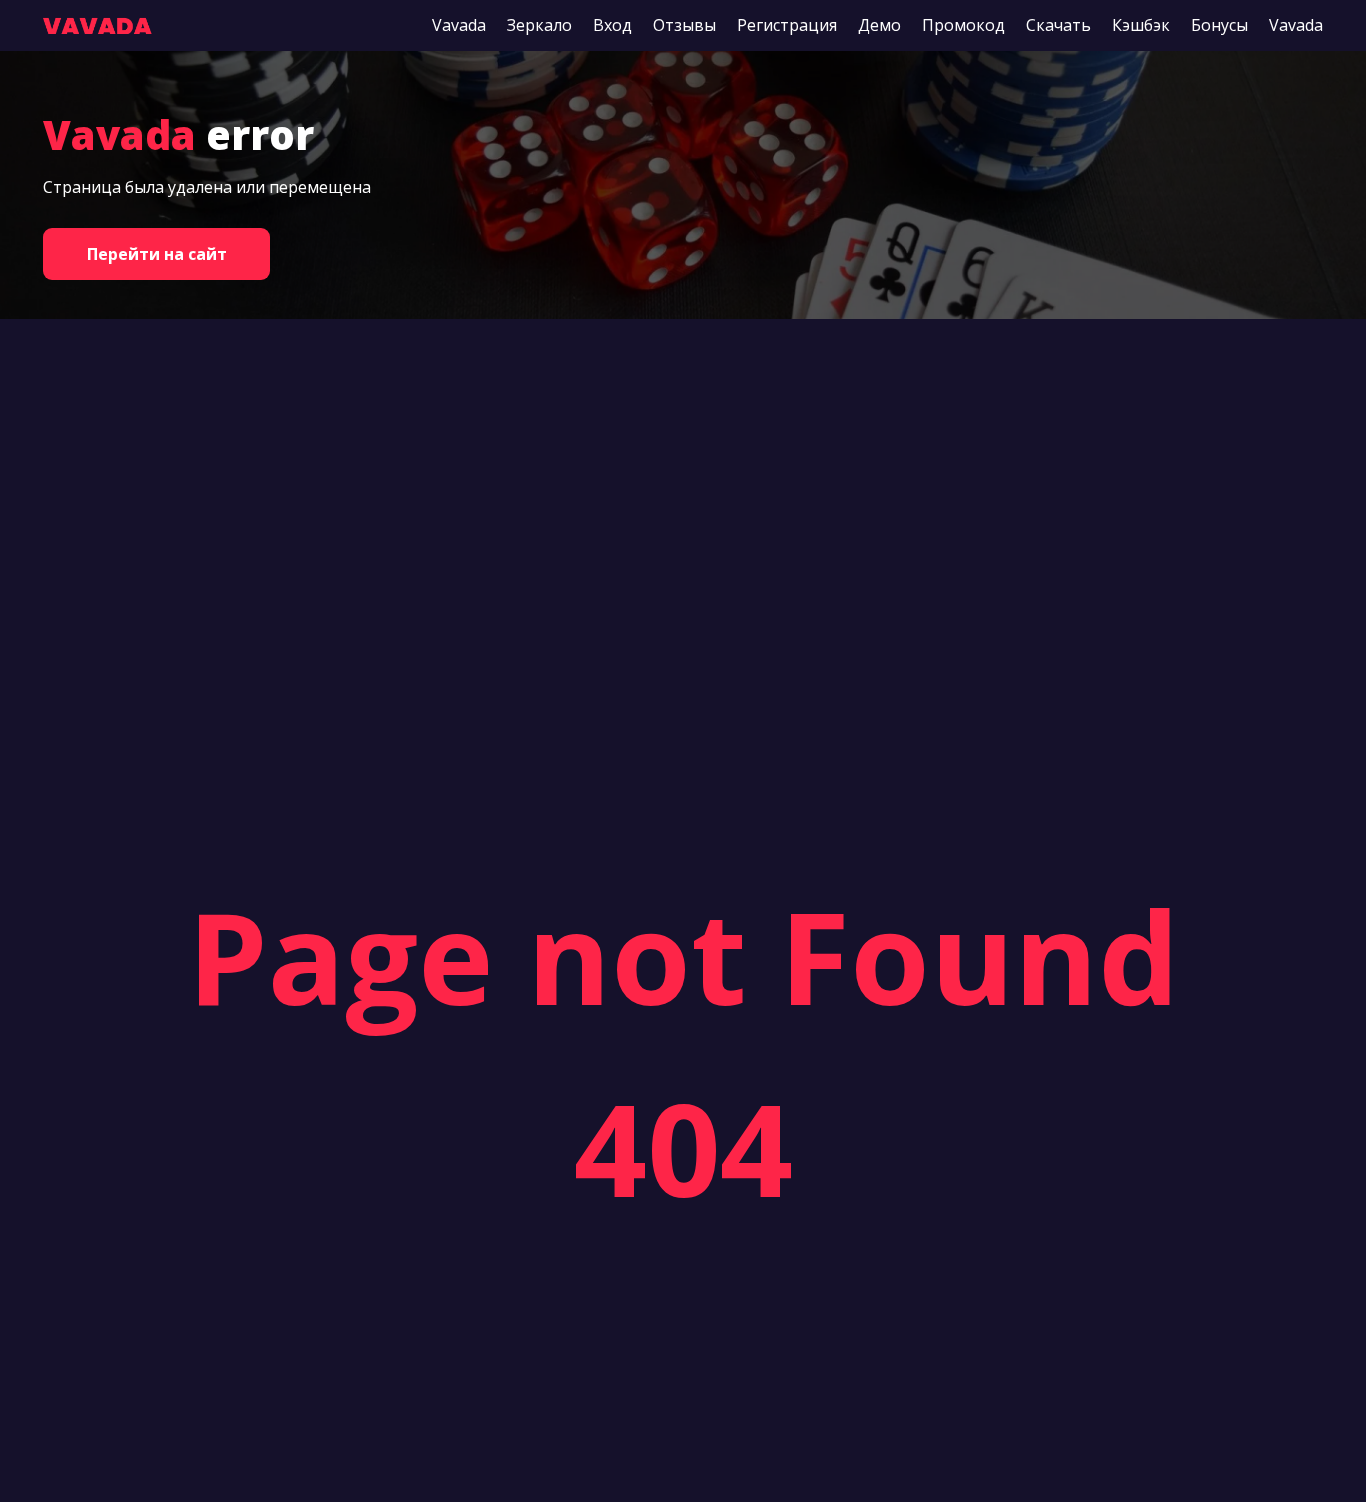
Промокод (963, 25)
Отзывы (684, 25)
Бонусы (1219, 25)
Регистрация (787, 25)
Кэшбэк (1141, 25)
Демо (879, 25)
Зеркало (539, 25)
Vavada (459, 25)
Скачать (1058, 25)
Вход (612, 25)
